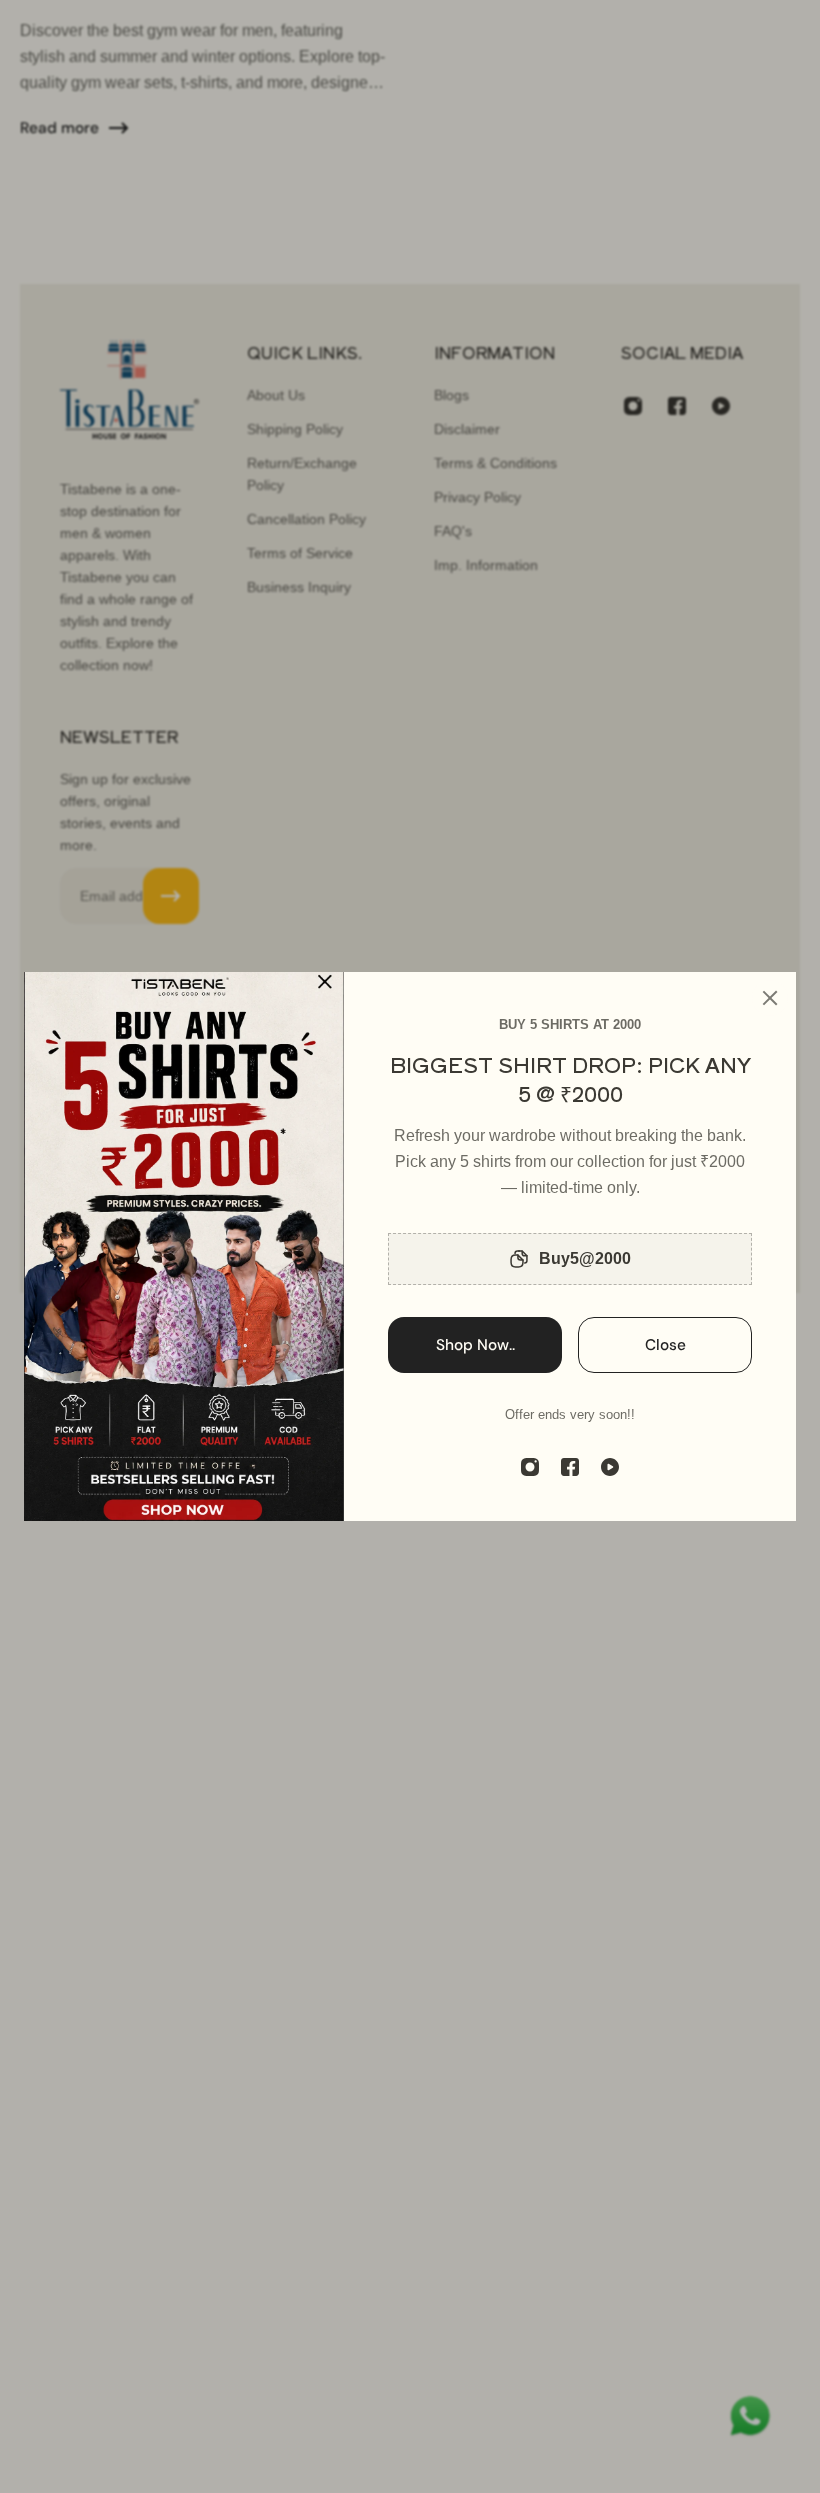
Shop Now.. (475, 1345)
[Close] (770, 998)
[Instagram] (530, 1467)
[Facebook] (570, 1467)
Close (665, 1345)
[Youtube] (610, 1467)
